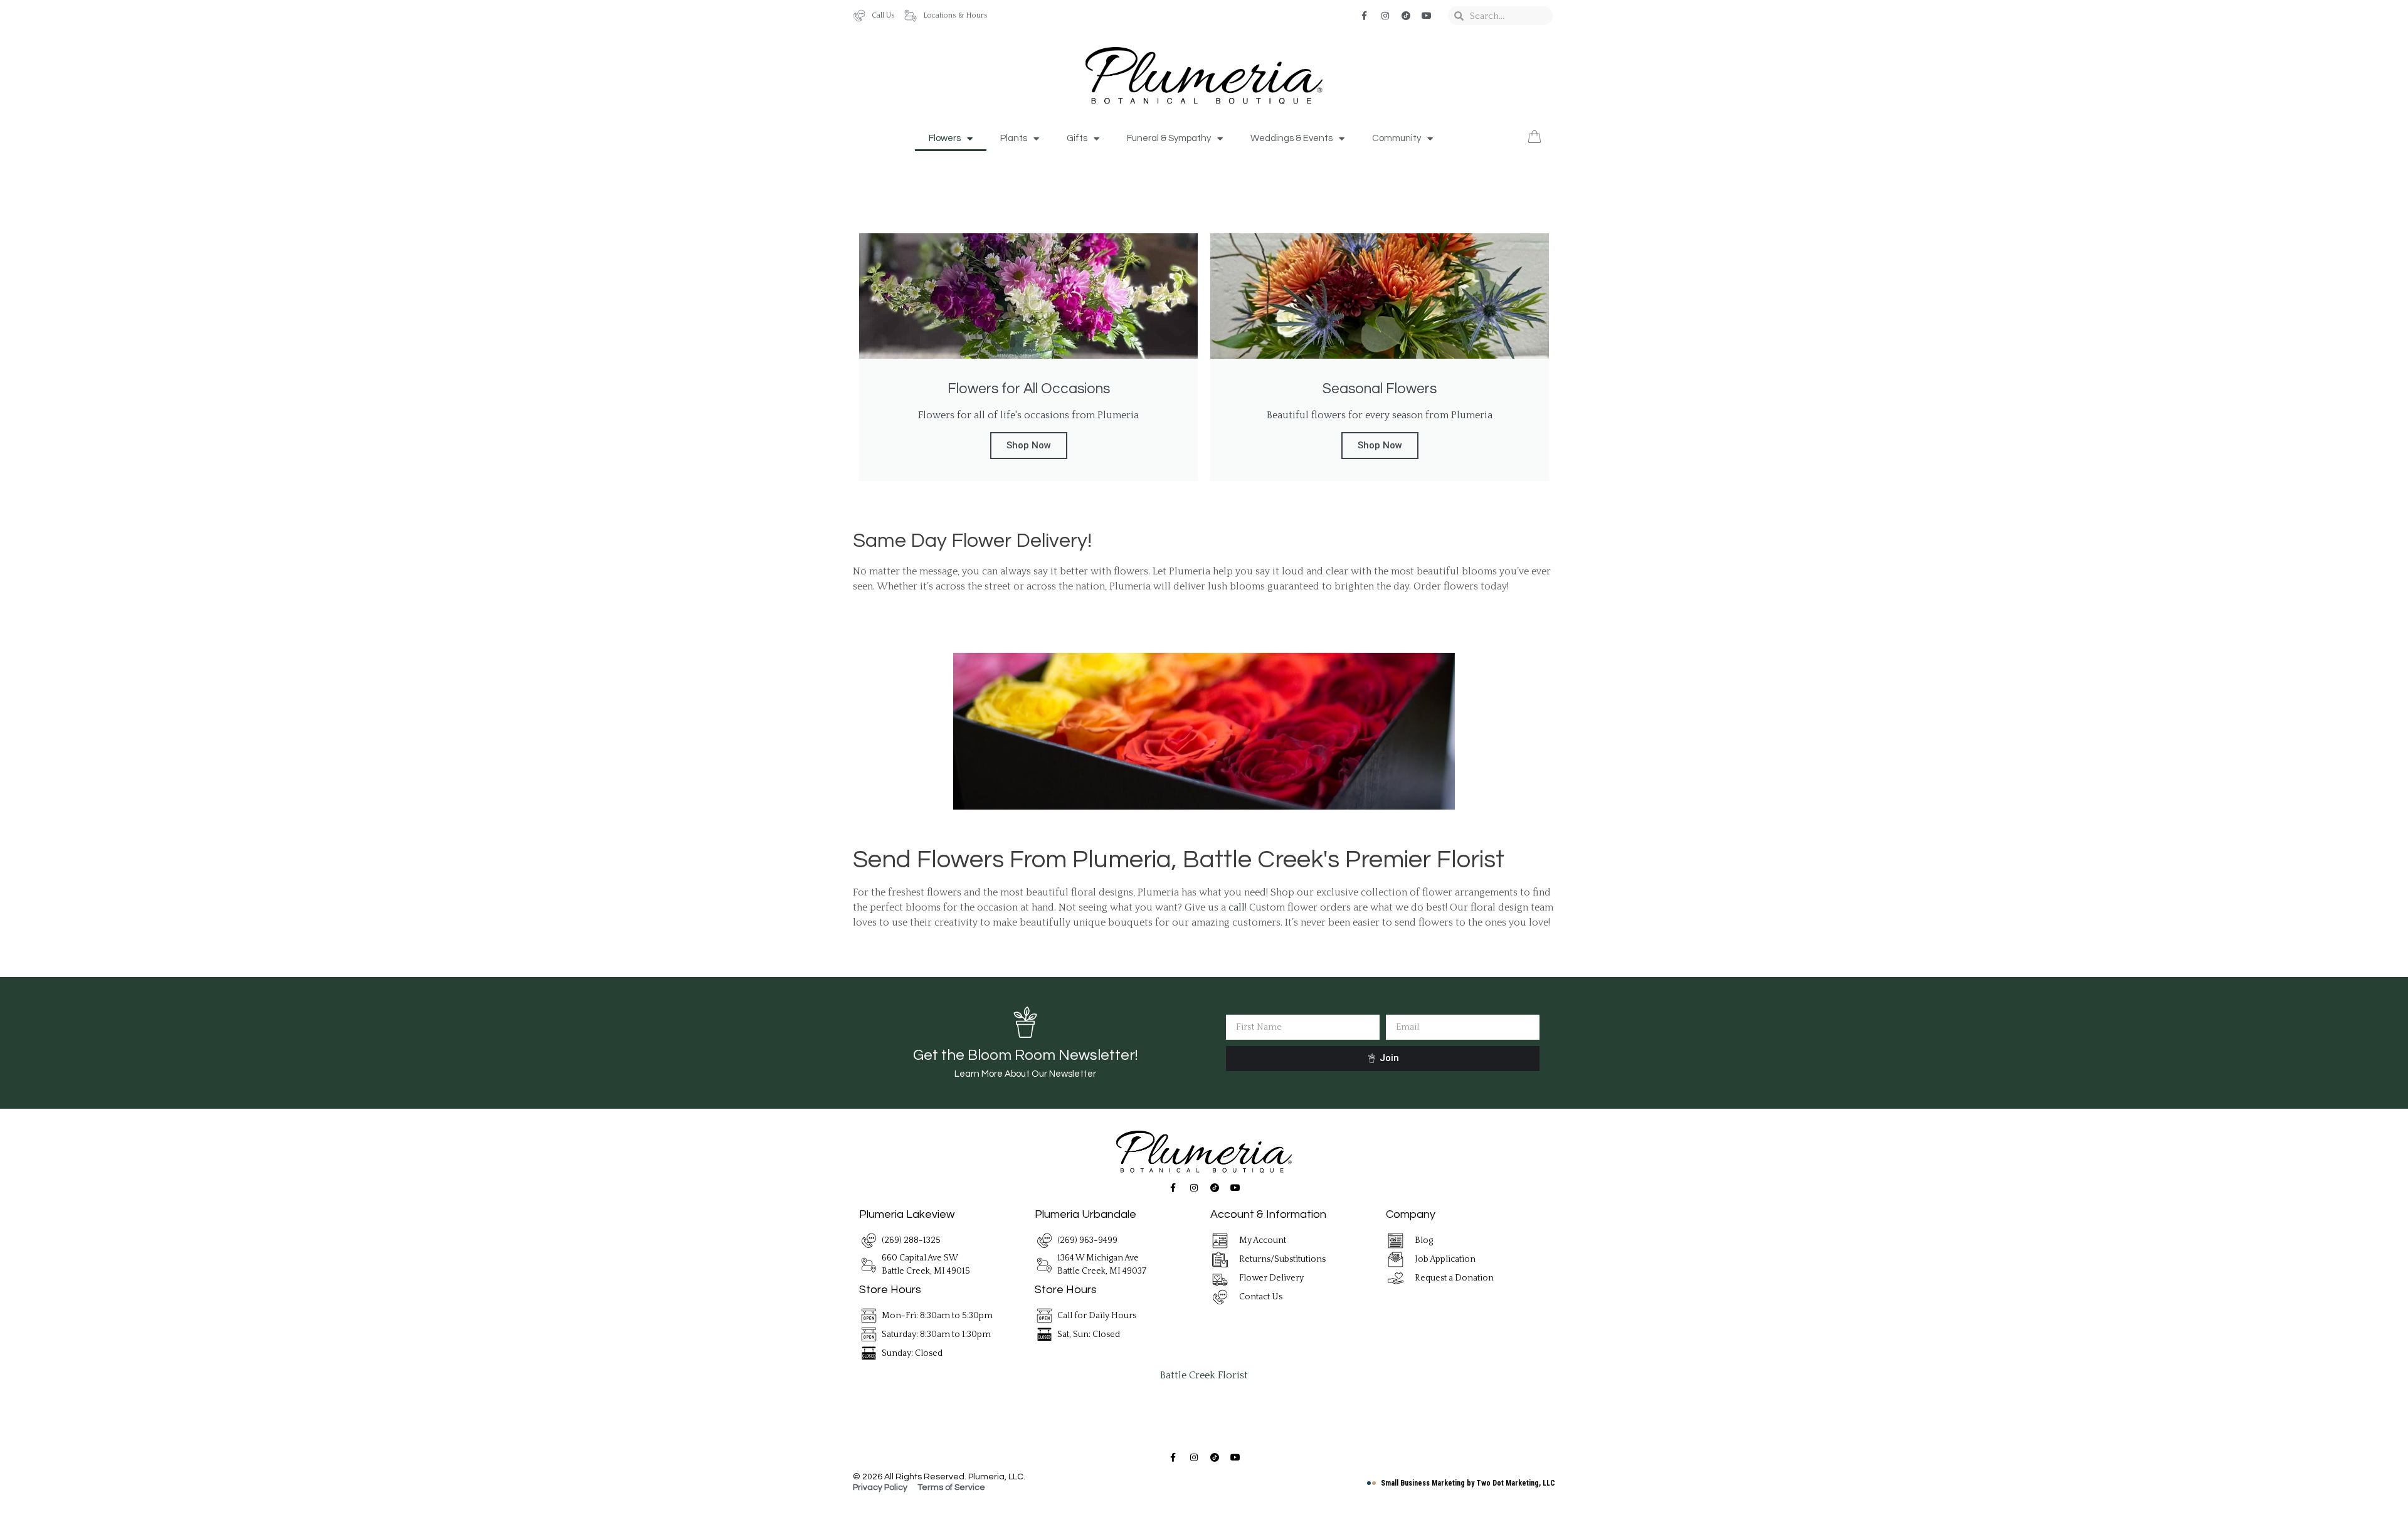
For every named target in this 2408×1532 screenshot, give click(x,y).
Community (1397, 138)
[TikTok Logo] (1406, 16)
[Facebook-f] (1365, 16)
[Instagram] (1385, 16)
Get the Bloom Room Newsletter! (1025, 1055)
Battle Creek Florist (1204, 1375)
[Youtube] (1427, 16)
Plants (1014, 138)
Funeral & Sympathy (1169, 138)
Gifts (1077, 138)
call (1237, 907)
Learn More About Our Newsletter (1025, 1074)
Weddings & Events (1291, 138)
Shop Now (1029, 445)
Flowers (945, 138)
